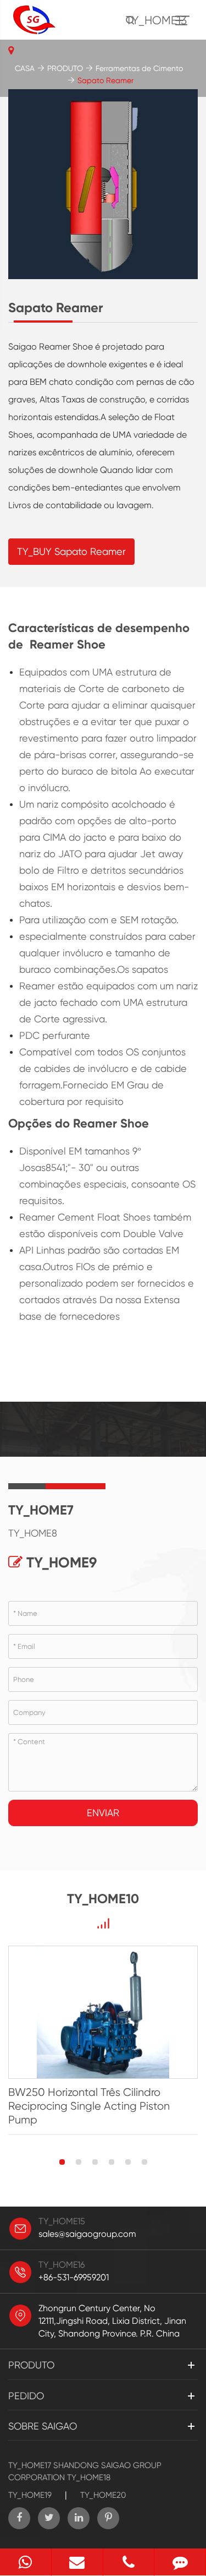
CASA (25, 68)
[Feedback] (180, 2562)
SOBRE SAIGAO (43, 2426)
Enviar (103, 1813)
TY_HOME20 (103, 2495)
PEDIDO (26, 2396)
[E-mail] (77, 2562)
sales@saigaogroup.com (87, 2234)
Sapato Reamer (105, 80)
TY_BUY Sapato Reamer (71, 551)
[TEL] (129, 2562)
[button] (62, 2162)
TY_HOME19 (30, 2495)
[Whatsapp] (26, 2562)
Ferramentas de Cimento (139, 68)
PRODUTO (65, 68)
